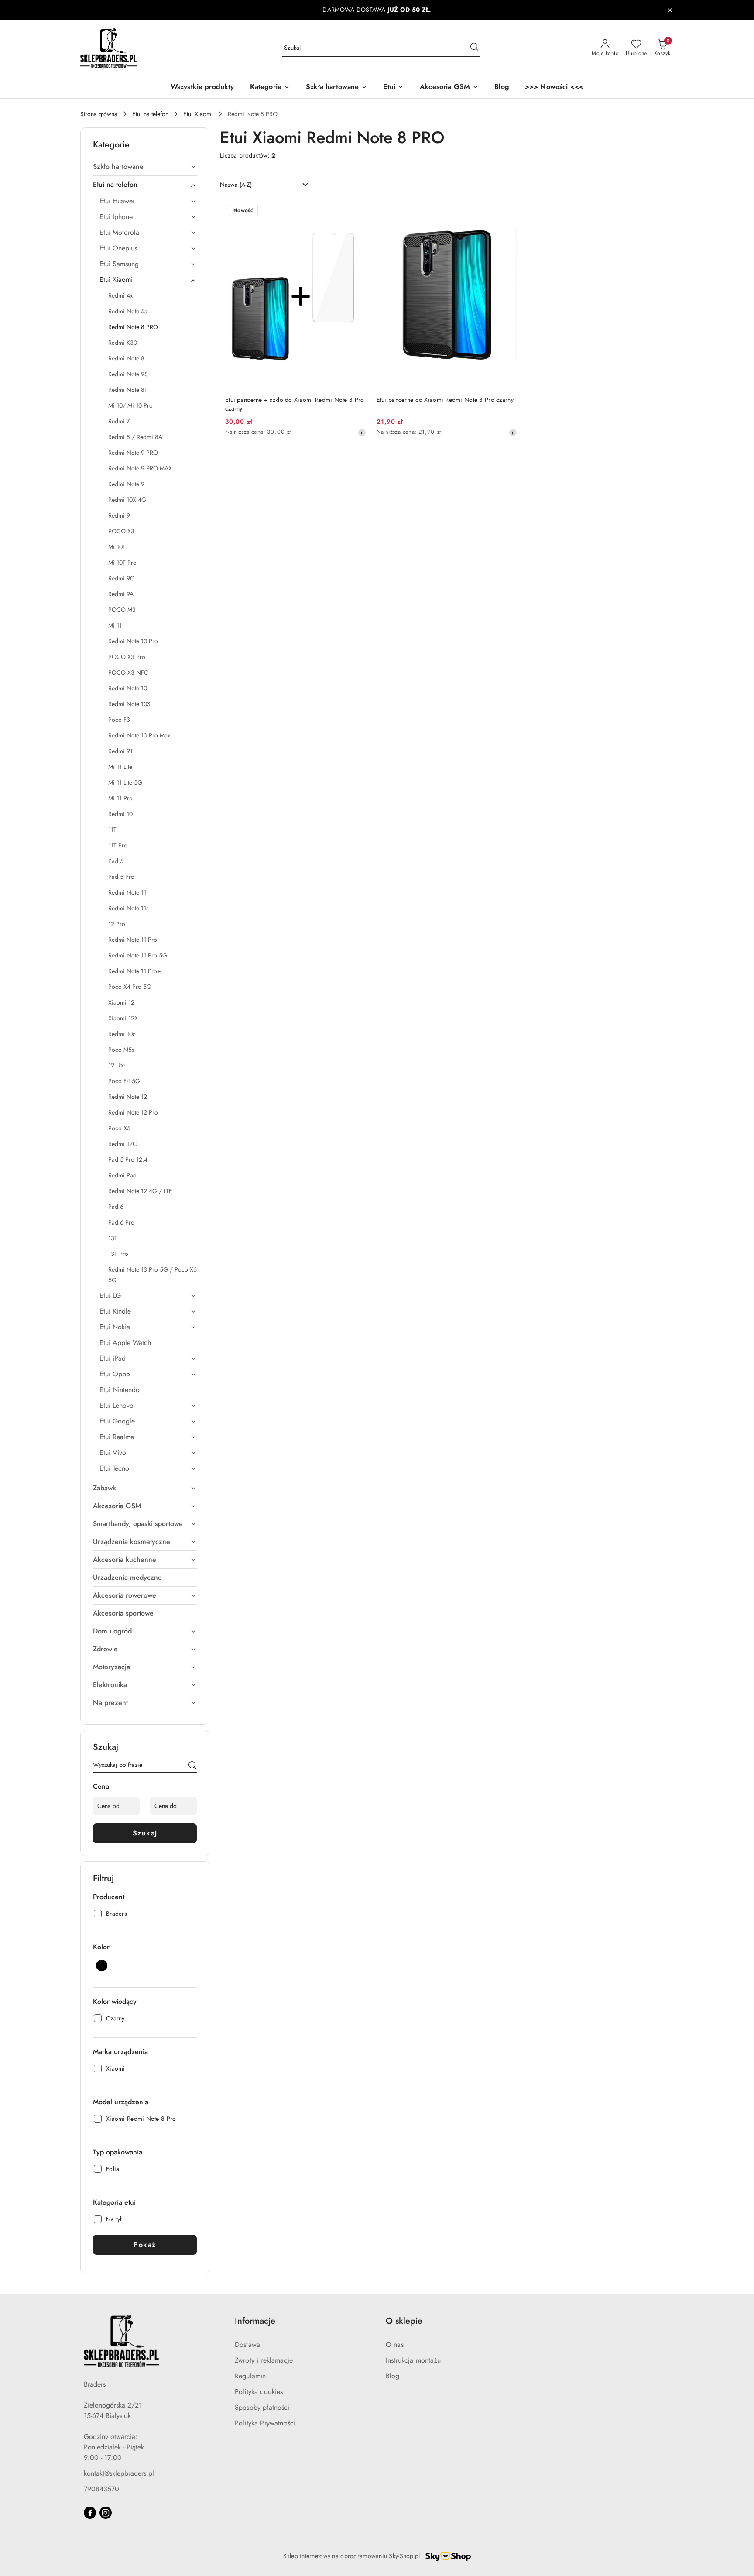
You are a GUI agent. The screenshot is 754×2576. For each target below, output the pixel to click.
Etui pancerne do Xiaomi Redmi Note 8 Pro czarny (445, 400)
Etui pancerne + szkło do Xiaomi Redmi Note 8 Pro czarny (295, 404)
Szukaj (145, 1833)
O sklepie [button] (404, 2321)
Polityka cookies (259, 2392)
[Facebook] (90, 2513)
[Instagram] (106, 2513)
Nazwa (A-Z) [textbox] (236, 185)
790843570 (101, 2489)
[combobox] (265, 185)
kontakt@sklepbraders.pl (119, 2473)
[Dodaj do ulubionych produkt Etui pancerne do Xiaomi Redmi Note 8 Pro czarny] (507, 211)
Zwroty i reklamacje (264, 2360)
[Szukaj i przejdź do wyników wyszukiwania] (474, 48)
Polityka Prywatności (265, 2423)
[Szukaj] (192, 1766)
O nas (395, 2344)
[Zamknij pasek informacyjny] (670, 10)
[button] (270, 87)
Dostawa (247, 2344)
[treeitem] (145, 167)
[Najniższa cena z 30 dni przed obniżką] (362, 432)
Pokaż (145, 2245)
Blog (393, 2376)
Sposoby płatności (262, 2407)
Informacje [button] (255, 2321)
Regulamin (250, 2376)
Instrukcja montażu (413, 2360)
